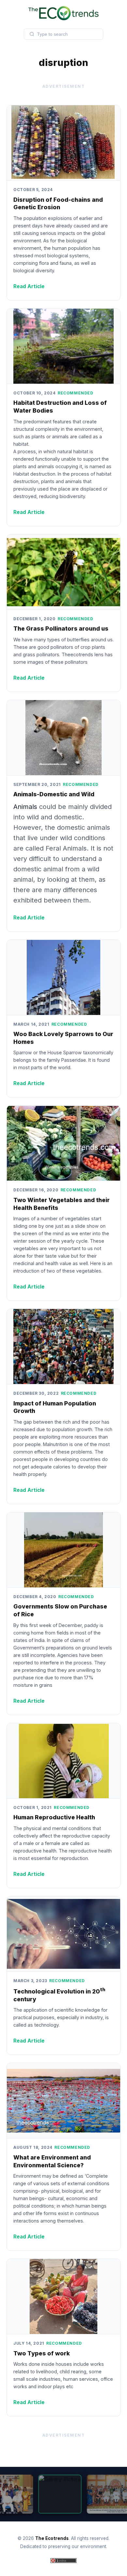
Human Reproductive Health (54, 1817)
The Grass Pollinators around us (61, 628)
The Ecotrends (52, 2538)
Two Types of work (42, 2353)
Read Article (29, 286)
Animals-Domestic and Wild (54, 794)
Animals (26, 807)
